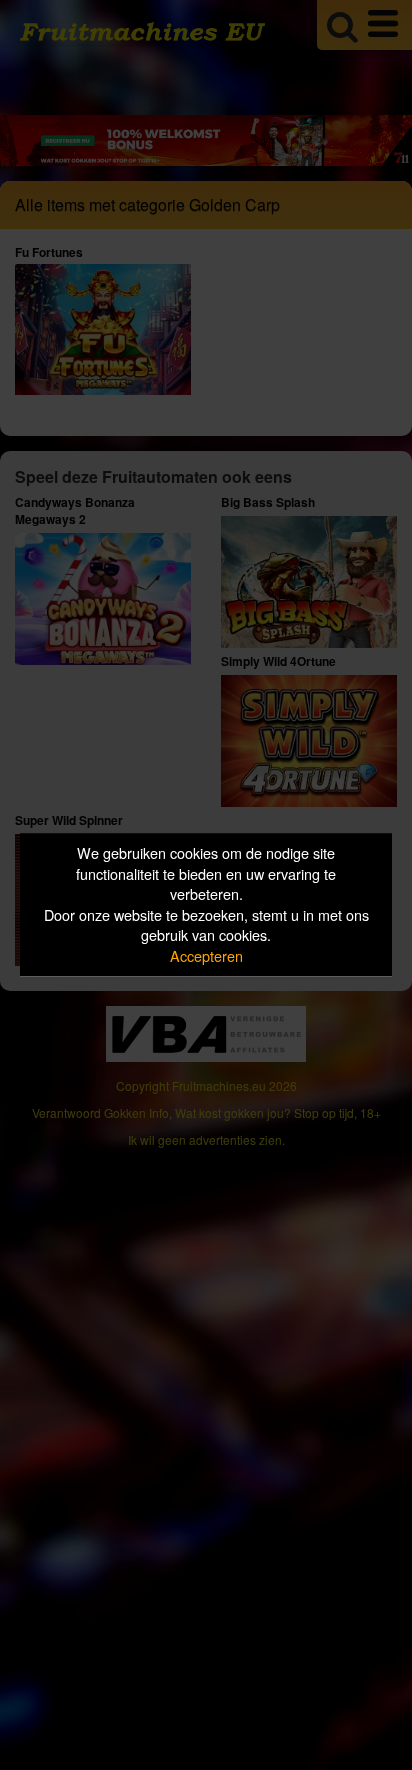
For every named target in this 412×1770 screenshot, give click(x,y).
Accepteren (206, 955)
